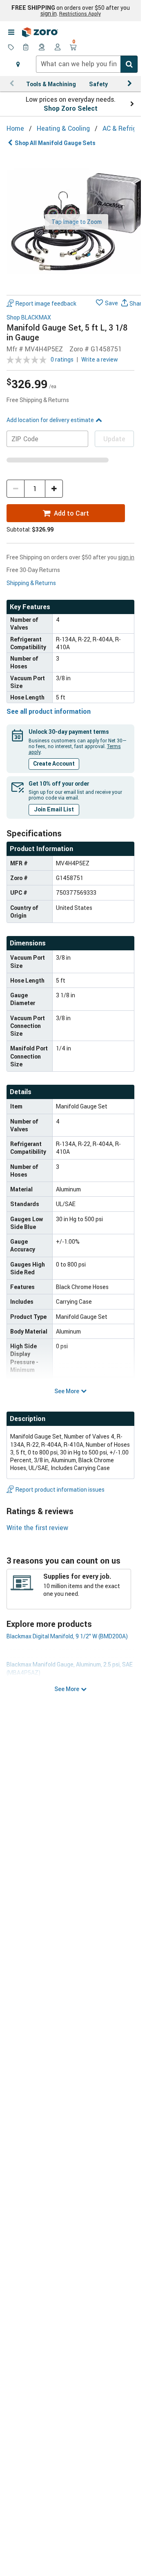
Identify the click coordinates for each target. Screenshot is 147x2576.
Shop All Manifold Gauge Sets (55, 143)
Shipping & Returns (31, 583)
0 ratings (62, 359)
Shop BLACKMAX (29, 318)
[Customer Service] (42, 48)
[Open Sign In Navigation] (58, 48)
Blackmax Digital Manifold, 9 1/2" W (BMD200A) (67, 1636)
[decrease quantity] (16, 489)
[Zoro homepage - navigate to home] (40, 32)
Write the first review (37, 1528)
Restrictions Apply (80, 13)
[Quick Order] (27, 48)
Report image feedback (46, 303)
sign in (49, 13)
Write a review (100, 359)
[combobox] (87, 64)
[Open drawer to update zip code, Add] (18, 64)
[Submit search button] (129, 64)
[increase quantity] (54, 489)
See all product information (49, 711)
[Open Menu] (11, 32)
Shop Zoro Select (71, 108)
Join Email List (54, 809)
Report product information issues (60, 1489)
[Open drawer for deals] (11, 48)
